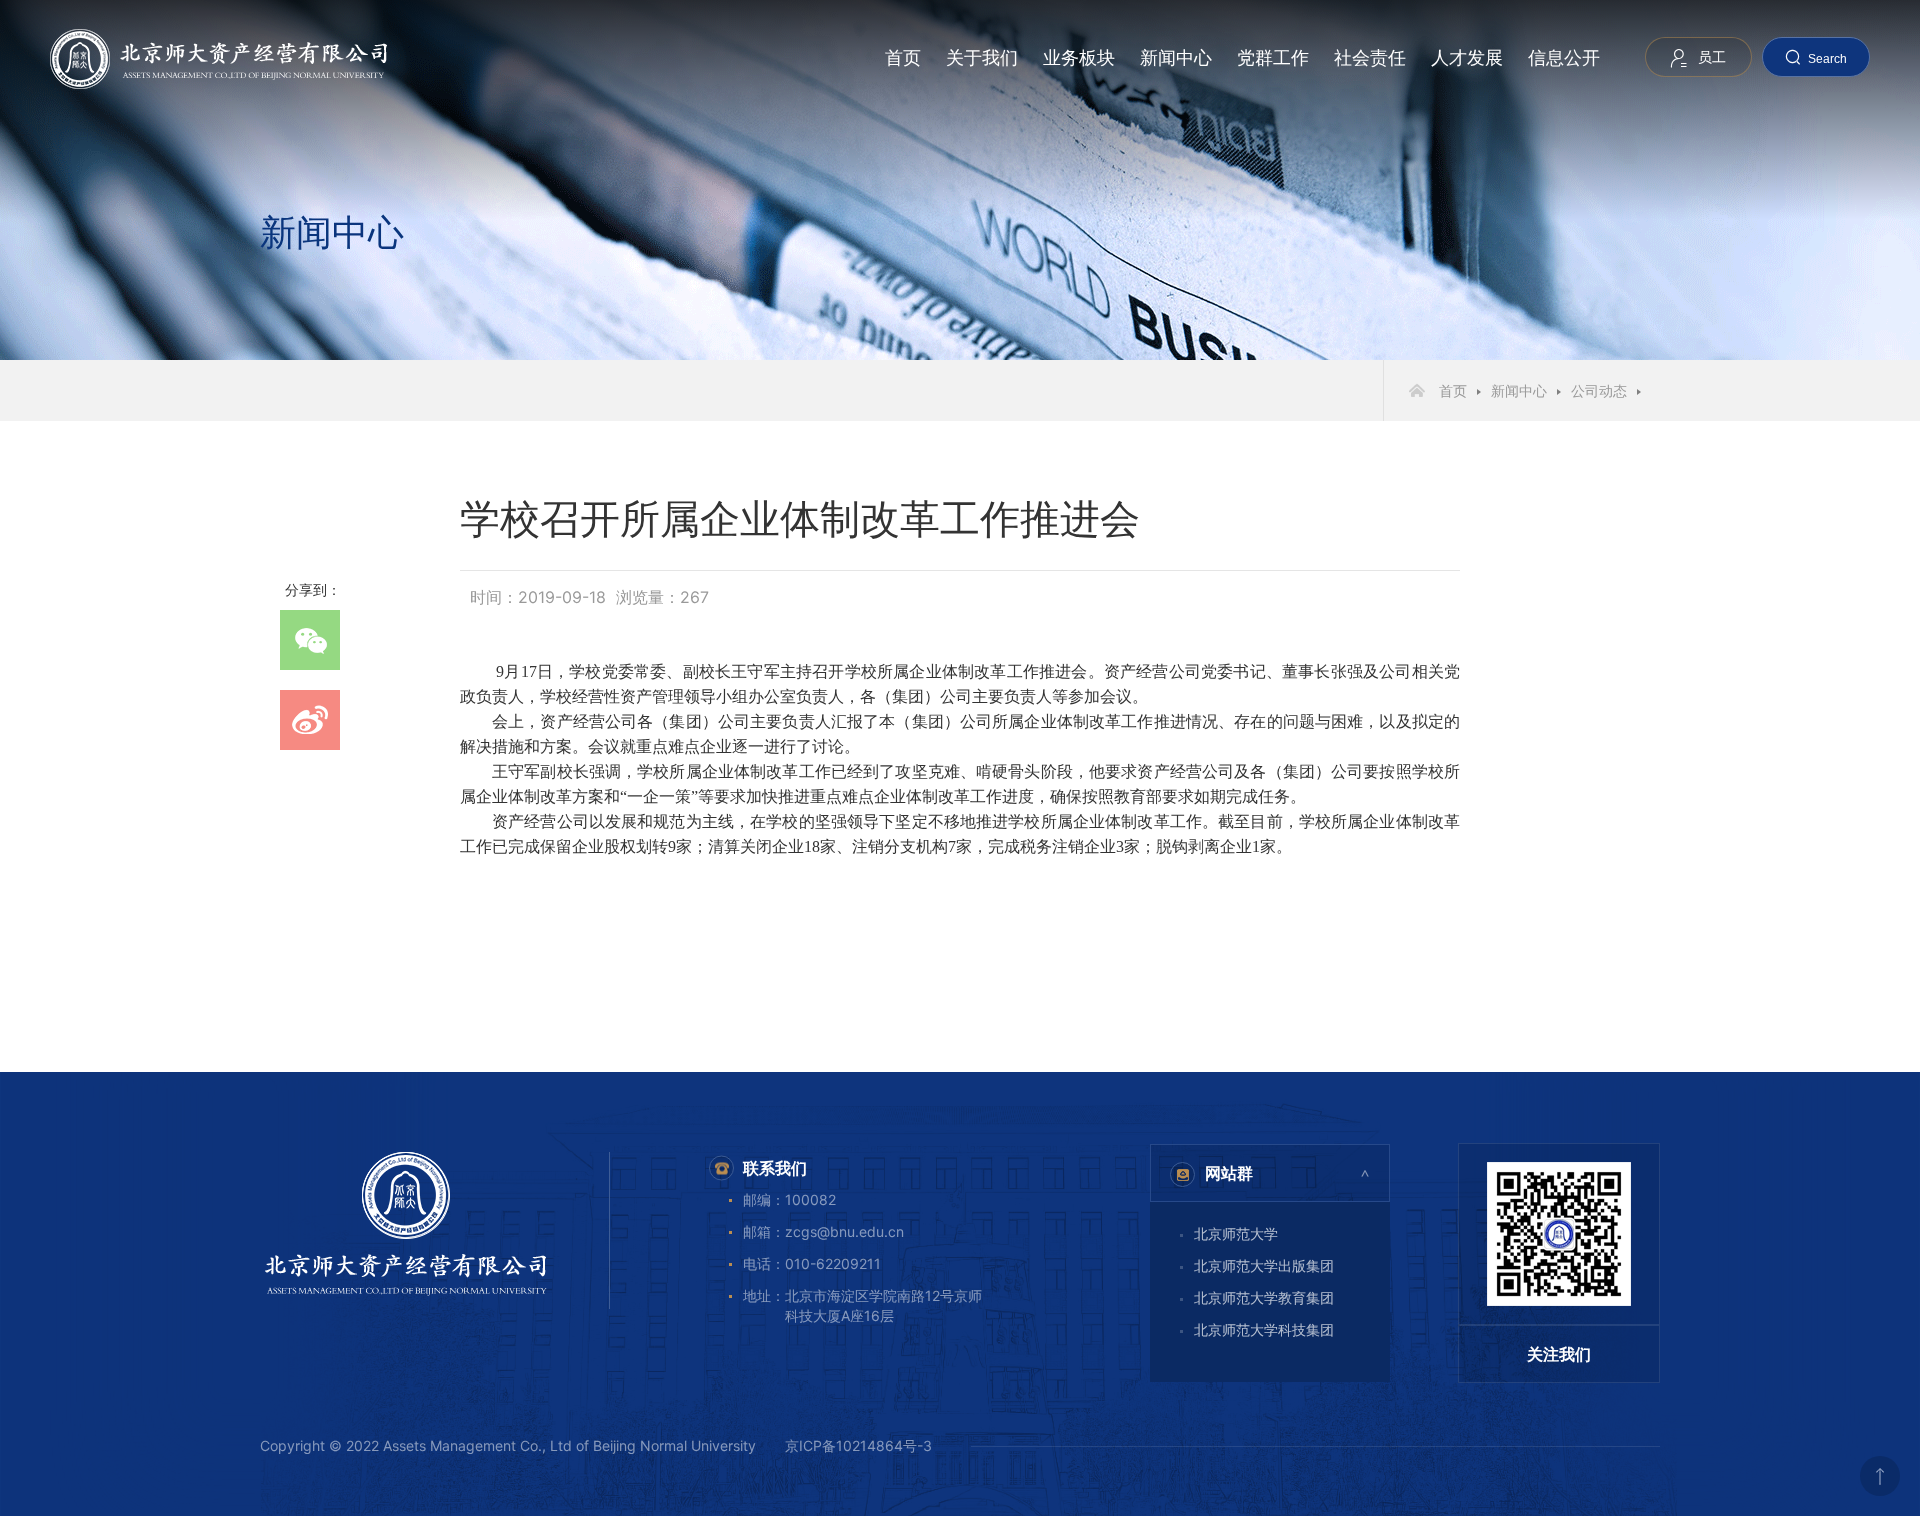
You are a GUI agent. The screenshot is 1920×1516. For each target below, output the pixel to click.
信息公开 (1564, 57)
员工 (1712, 56)
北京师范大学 (1236, 1233)
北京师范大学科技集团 (1264, 1329)
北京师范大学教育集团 (1264, 1297)
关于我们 (982, 57)
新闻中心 (1176, 57)
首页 (903, 57)
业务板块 (1079, 57)
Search (1827, 59)
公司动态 (1599, 390)
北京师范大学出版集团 (1264, 1265)
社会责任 (1370, 57)
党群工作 (1273, 57)
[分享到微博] (310, 720)
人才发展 (1467, 57)
